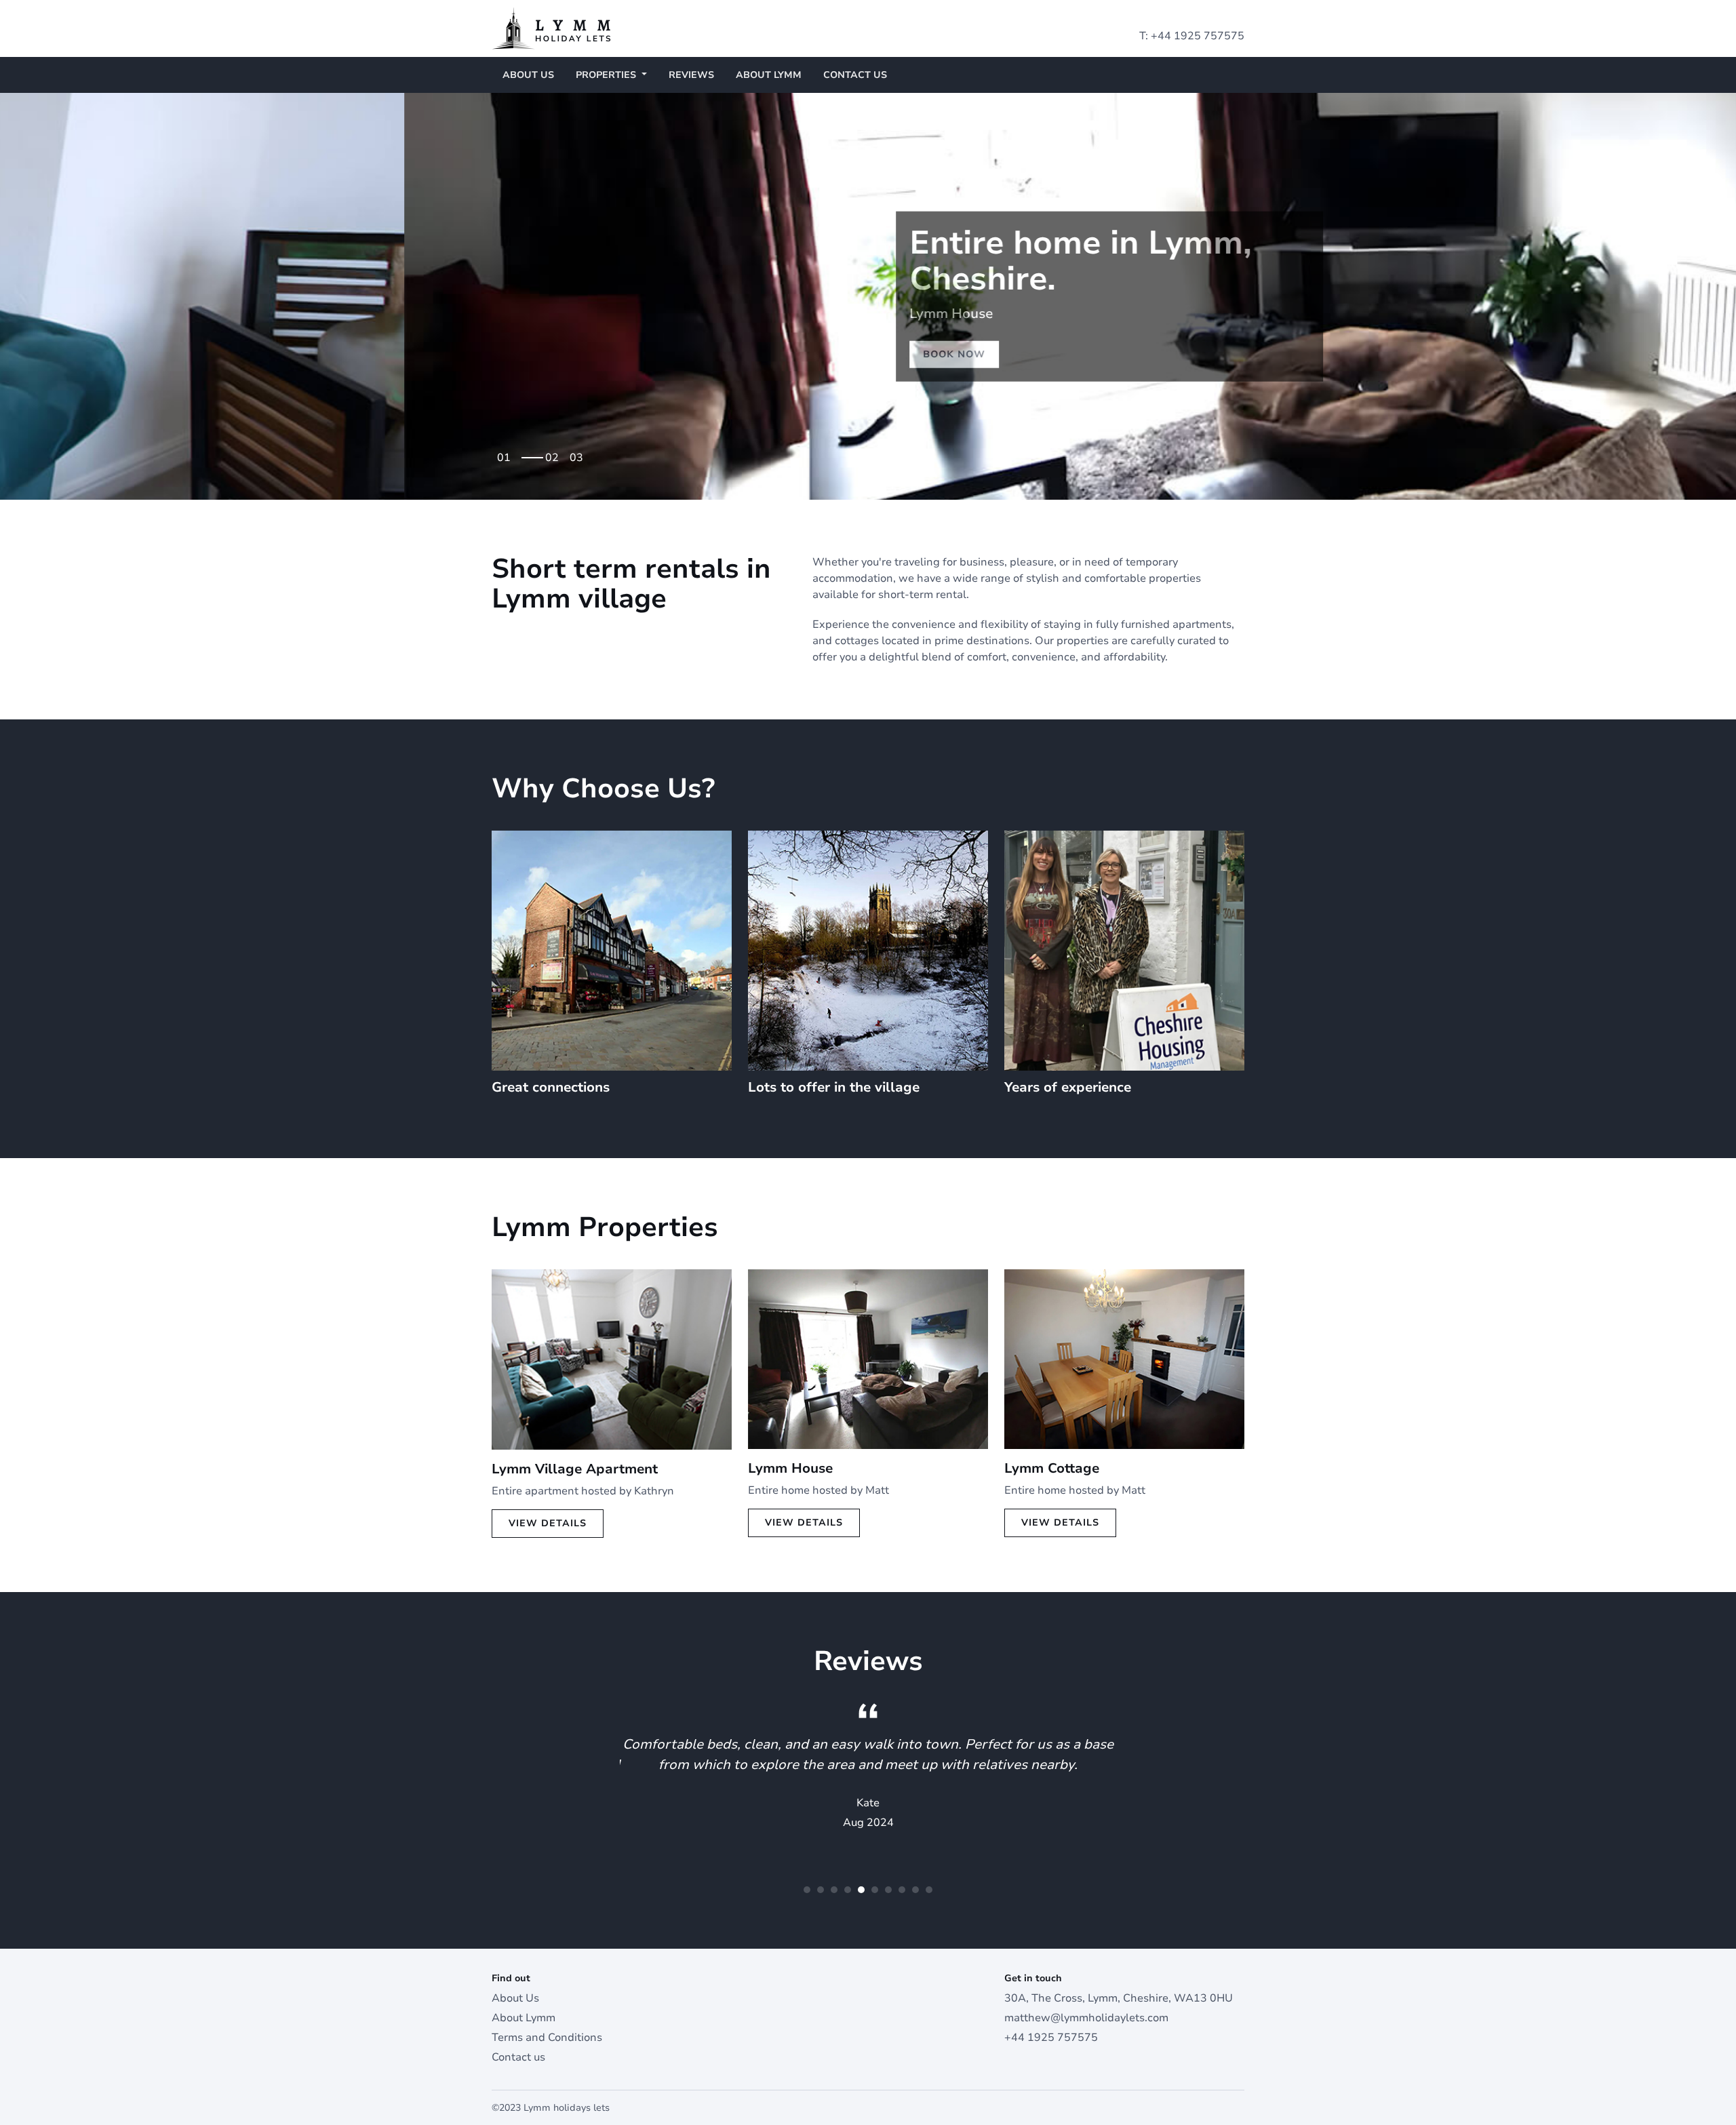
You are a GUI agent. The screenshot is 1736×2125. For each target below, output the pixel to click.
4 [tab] (848, 1890)
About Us (528, 75)
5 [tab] (861, 1890)
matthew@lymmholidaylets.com (1086, 2018)
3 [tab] (580, 453)
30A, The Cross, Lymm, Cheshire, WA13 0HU (1119, 1998)
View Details (548, 1523)
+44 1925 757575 (1198, 36)
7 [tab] (888, 1890)
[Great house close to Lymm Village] (868, 1358)
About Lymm (769, 75)
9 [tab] (915, 1890)
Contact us (855, 75)
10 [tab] (929, 1890)
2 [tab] (532, 453)
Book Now (550, 354)
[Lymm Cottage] (1124, 1358)
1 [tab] (507, 453)
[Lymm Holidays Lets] (551, 28)
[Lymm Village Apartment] (612, 1359)
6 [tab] (875, 1890)
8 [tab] (902, 1890)
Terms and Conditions (547, 2038)
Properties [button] (607, 75)
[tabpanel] (868, 296)
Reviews (691, 75)
